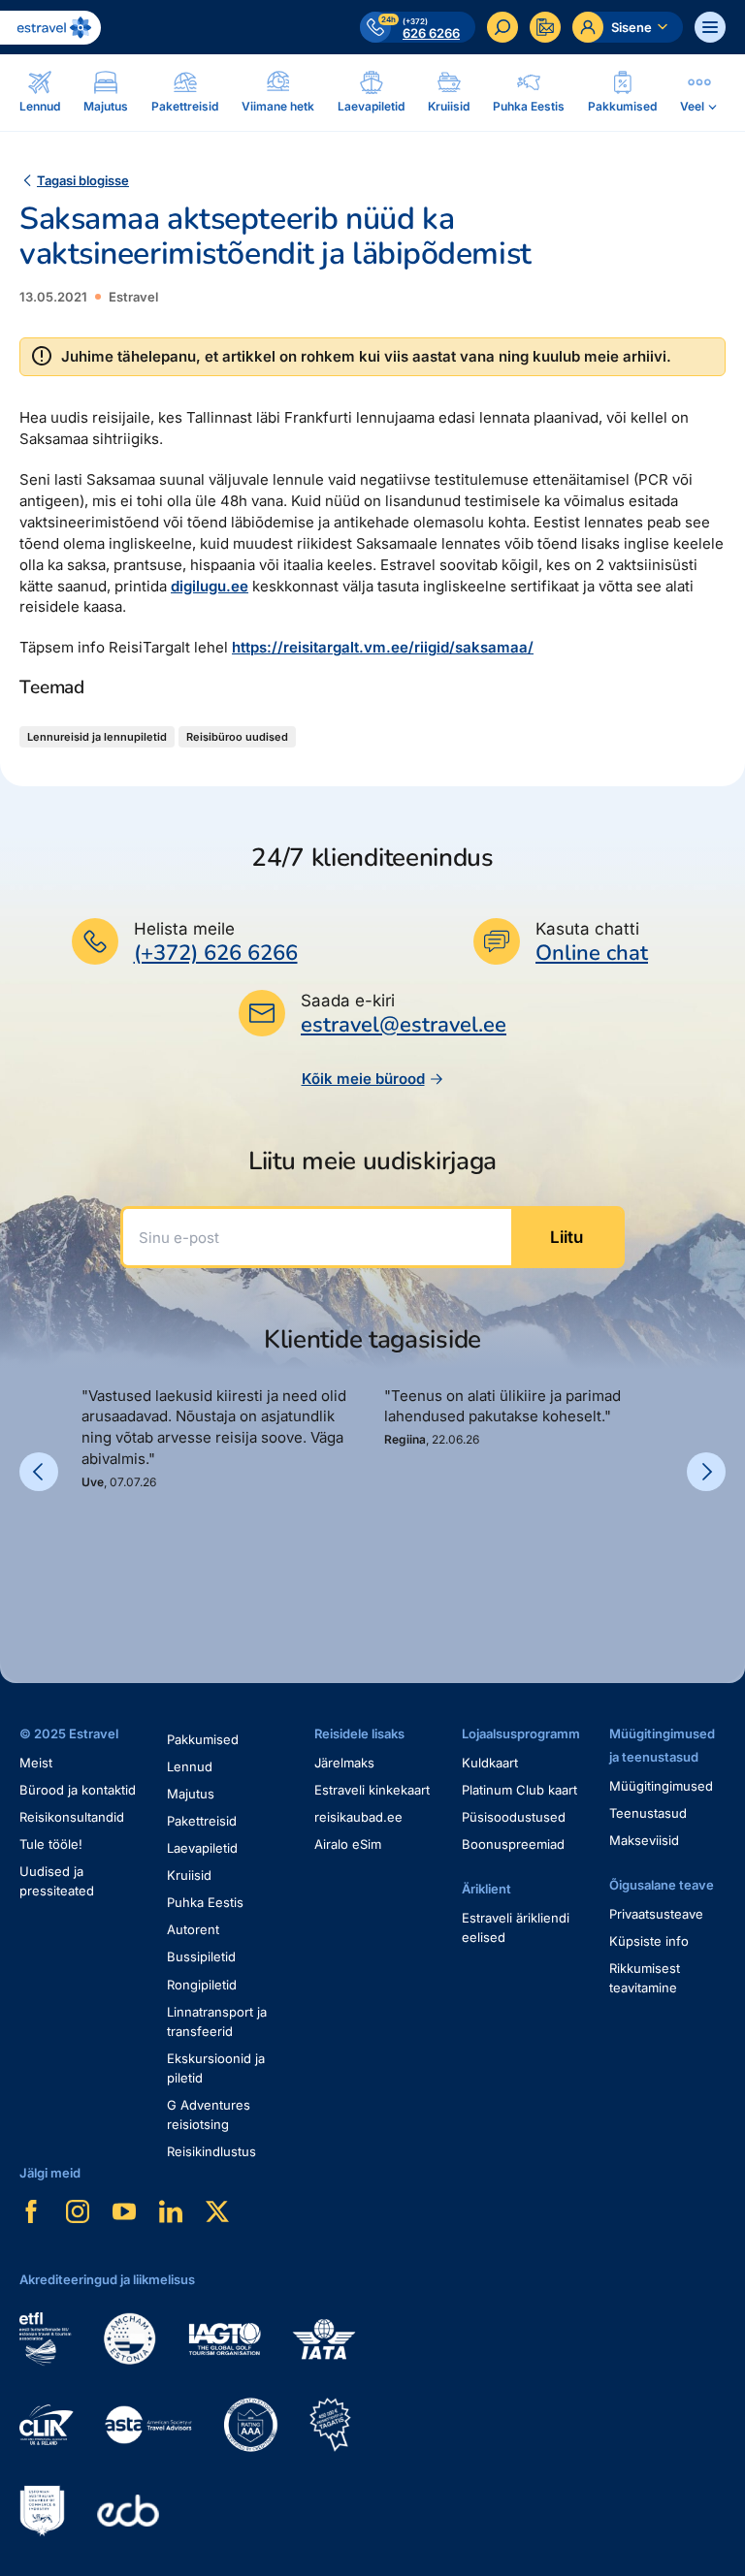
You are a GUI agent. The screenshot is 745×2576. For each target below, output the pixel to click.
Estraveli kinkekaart (372, 1790)
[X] (217, 2211)
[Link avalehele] (50, 28)
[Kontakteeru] (545, 27)
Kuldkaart (490, 1763)
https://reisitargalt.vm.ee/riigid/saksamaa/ (383, 647)
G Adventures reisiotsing (209, 2115)
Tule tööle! (51, 1844)
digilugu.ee (210, 586)
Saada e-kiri (348, 1001)
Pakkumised (203, 1739)
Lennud (190, 1766)
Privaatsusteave (656, 1914)
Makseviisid (644, 1840)
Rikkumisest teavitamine (645, 1978)
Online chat (592, 954)
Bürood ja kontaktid (78, 1790)
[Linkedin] (171, 2211)
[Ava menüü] (710, 27)
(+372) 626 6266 (216, 953)
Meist (36, 1763)
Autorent (193, 1929)
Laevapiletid (202, 1848)
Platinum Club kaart (519, 1790)
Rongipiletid (202, 1985)
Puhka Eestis (205, 1902)
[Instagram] (78, 2211)
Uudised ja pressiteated (57, 1881)
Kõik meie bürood (363, 1079)
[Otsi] (502, 27)
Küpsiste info (649, 1941)
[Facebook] (31, 2211)
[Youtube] (124, 2211)
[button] (89, 1557)
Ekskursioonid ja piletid (216, 2068)
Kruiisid (189, 1875)
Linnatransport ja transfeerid (217, 2021)
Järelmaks (344, 1763)
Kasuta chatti (587, 929)
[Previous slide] (39, 1472)
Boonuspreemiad (513, 1844)
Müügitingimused (661, 1786)
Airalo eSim (348, 1844)
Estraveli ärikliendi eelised (516, 1927)
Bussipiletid (201, 1956)
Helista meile (184, 929)
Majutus (191, 1794)
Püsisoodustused (514, 1817)
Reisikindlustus (211, 2151)
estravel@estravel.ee (404, 1025)
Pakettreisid (202, 1821)
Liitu (567, 1237)
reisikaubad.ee (358, 1817)
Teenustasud (648, 1813)
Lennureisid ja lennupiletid (97, 737)
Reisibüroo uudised (237, 737)
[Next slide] (706, 1472)
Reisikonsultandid (72, 1817)
